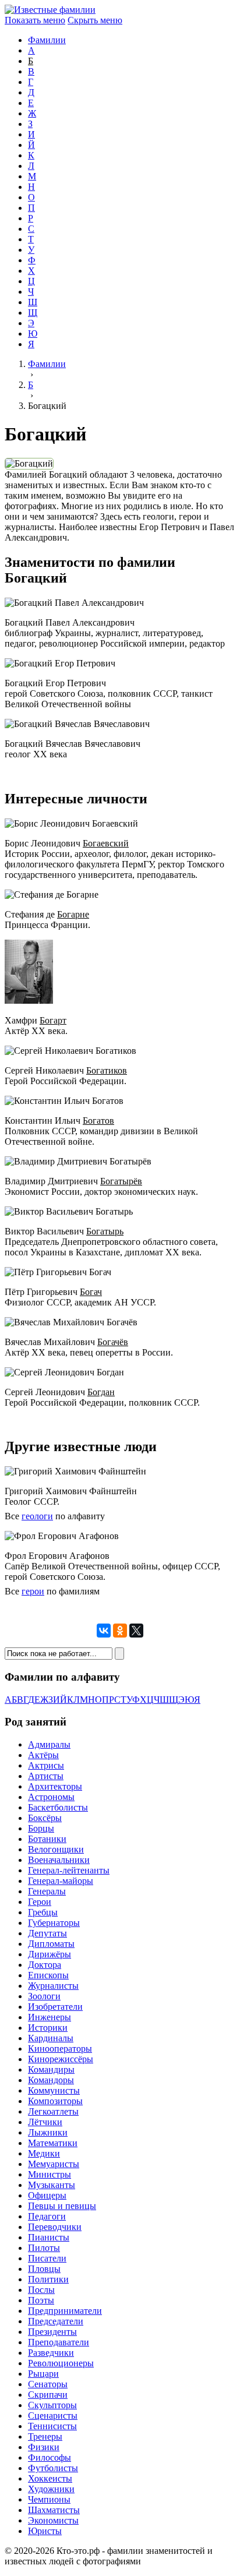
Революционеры (61, 2363)
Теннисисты (52, 2426)
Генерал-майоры (61, 1881)
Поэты (41, 2300)
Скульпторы (52, 2405)
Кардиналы (51, 2038)
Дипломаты (51, 1944)
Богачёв (113, 1342)
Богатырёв (121, 1181)
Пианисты (49, 2237)
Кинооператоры (60, 2049)
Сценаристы (53, 2416)
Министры (50, 2174)
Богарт (53, 1020)
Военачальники (59, 1860)
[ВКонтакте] (104, 1631)
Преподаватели (59, 2342)
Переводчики (55, 2227)
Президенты (52, 2332)
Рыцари (43, 2374)
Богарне (73, 914)
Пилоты (44, 2248)
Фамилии (47, 40)
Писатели (47, 2258)
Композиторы (55, 2101)
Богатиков (107, 1070)
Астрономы (51, 1797)
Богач (91, 1292)
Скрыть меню (95, 20)
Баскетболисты (58, 1807)
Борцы (41, 1828)
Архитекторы (55, 1786)
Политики (48, 2279)
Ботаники (47, 1839)
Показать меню (35, 20)
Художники (51, 2489)
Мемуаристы (54, 2164)
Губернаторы (54, 1923)
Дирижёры (50, 1954)
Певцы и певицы (62, 2206)
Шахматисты (54, 2510)
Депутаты (47, 1933)
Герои (40, 1902)
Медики (44, 2153)
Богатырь (105, 1231)
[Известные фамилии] (50, 10)
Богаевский (106, 843)
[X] (136, 1631)
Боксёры (45, 1818)
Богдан (101, 1392)
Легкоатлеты (53, 2111)
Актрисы (46, 1765)
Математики (53, 2143)
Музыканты (52, 2185)
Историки (48, 2028)
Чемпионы (49, 2499)
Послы (41, 2290)
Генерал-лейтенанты (69, 1870)
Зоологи (44, 1996)
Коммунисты (54, 2090)
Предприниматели (65, 2311)
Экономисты (53, 2520)
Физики (44, 2447)
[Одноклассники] (120, 1631)
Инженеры (50, 2017)
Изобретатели (55, 2007)
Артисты (46, 1776)
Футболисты (53, 2468)
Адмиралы (49, 1744)
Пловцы (44, 2269)
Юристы (45, 2531)
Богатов (98, 1121)
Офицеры (47, 2195)
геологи (37, 1516)
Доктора (45, 1965)
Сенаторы (48, 2384)
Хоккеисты (50, 2478)
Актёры (43, 1755)
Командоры (51, 2080)
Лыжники (48, 2132)
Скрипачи (48, 2395)
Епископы (48, 1975)
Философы (50, 2457)
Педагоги (47, 2216)
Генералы (47, 1891)
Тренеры (45, 2436)
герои (33, 1591)
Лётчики (45, 2122)
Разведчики (51, 2353)
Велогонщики (56, 1849)
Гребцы (43, 1912)
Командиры (51, 2069)
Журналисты (53, 1986)
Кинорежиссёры (61, 2059)
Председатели (56, 2321)
